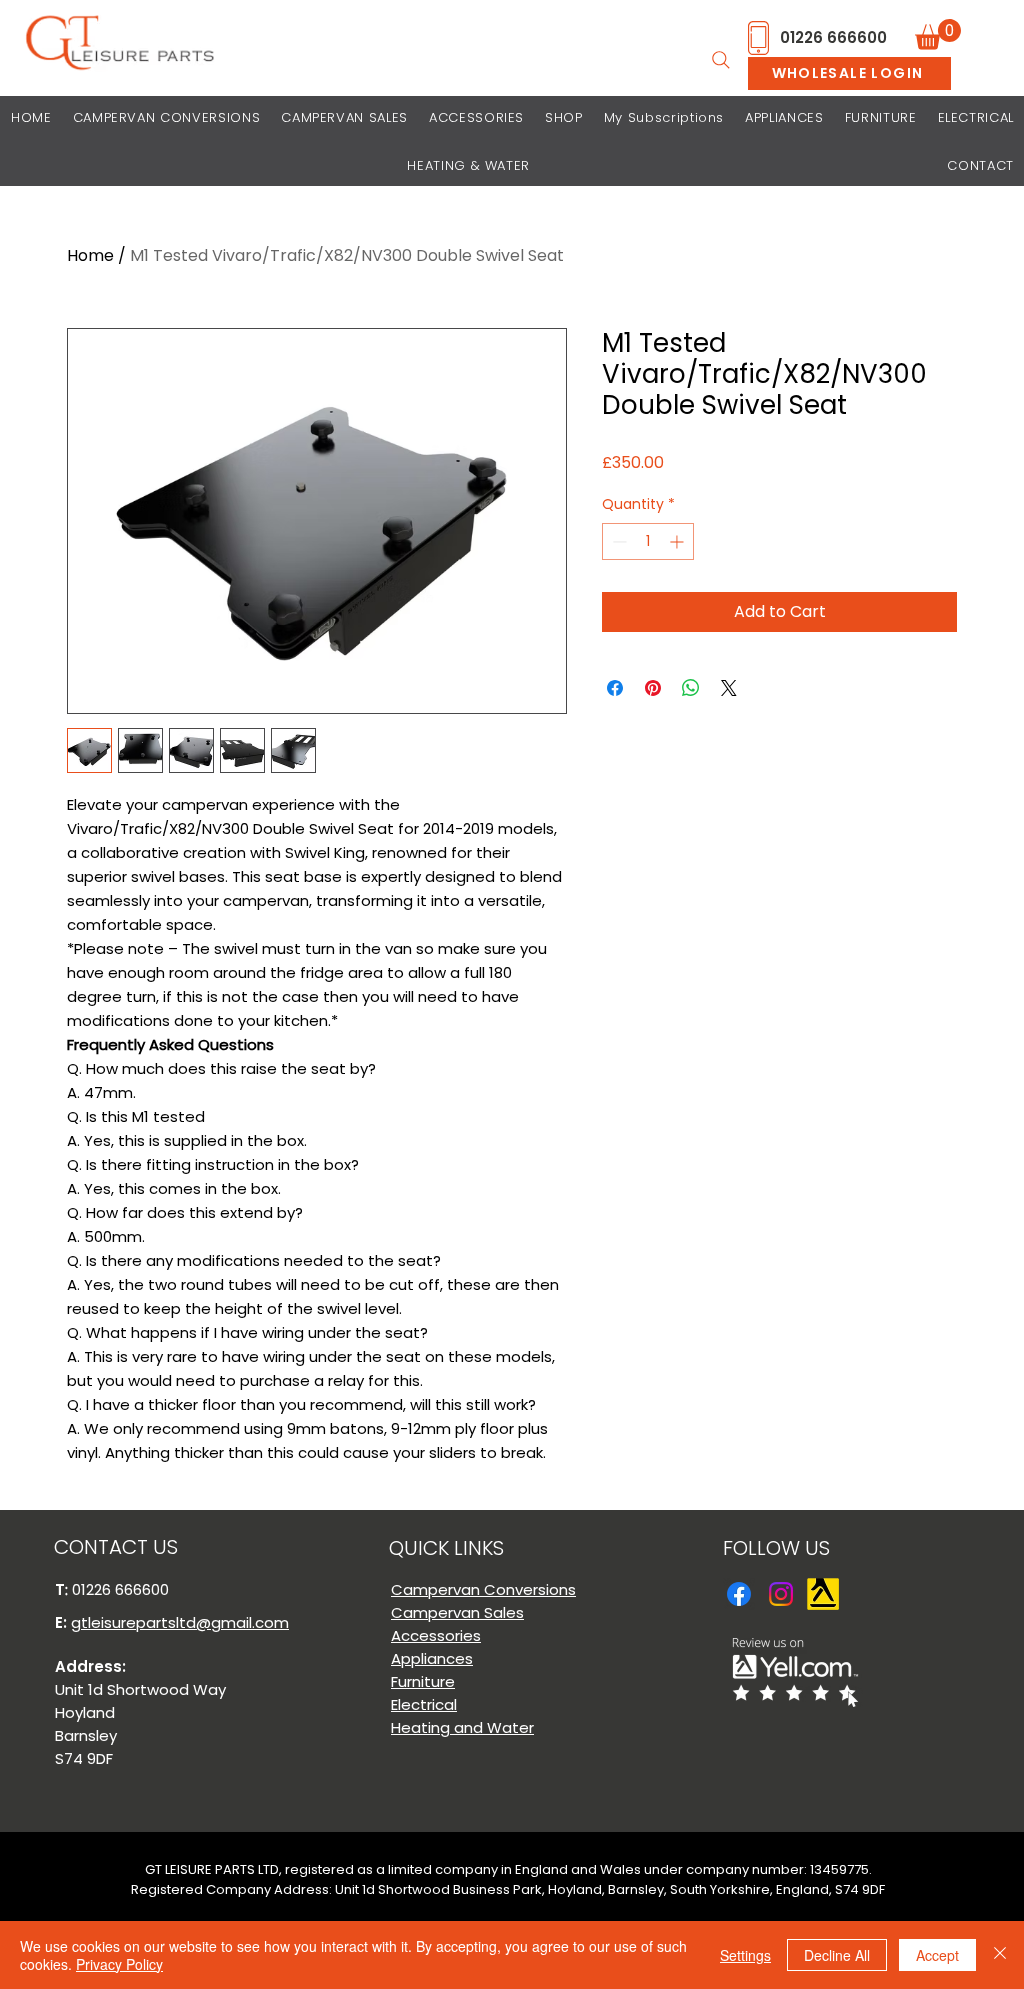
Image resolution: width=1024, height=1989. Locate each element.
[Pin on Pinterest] (653, 688)
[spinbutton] (648, 541)
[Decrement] (617, 541)
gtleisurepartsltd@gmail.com (180, 1622)
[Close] (1000, 1955)
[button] (938, 34)
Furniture (423, 1681)
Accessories (436, 1635)
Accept (937, 1955)
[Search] (721, 60)
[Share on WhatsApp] (691, 688)
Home (90, 255)
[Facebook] (739, 1594)
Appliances (432, 1658)
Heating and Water (462, 1727)
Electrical (424, 1704)
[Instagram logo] (781, 1594)
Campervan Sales (457, 1612)
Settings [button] (745, 1955)
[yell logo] (823, 1594)
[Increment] (678, 541)
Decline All (837, 1955)
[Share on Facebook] (615, 688)
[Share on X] (729, 688)
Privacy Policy (119, 1964)
